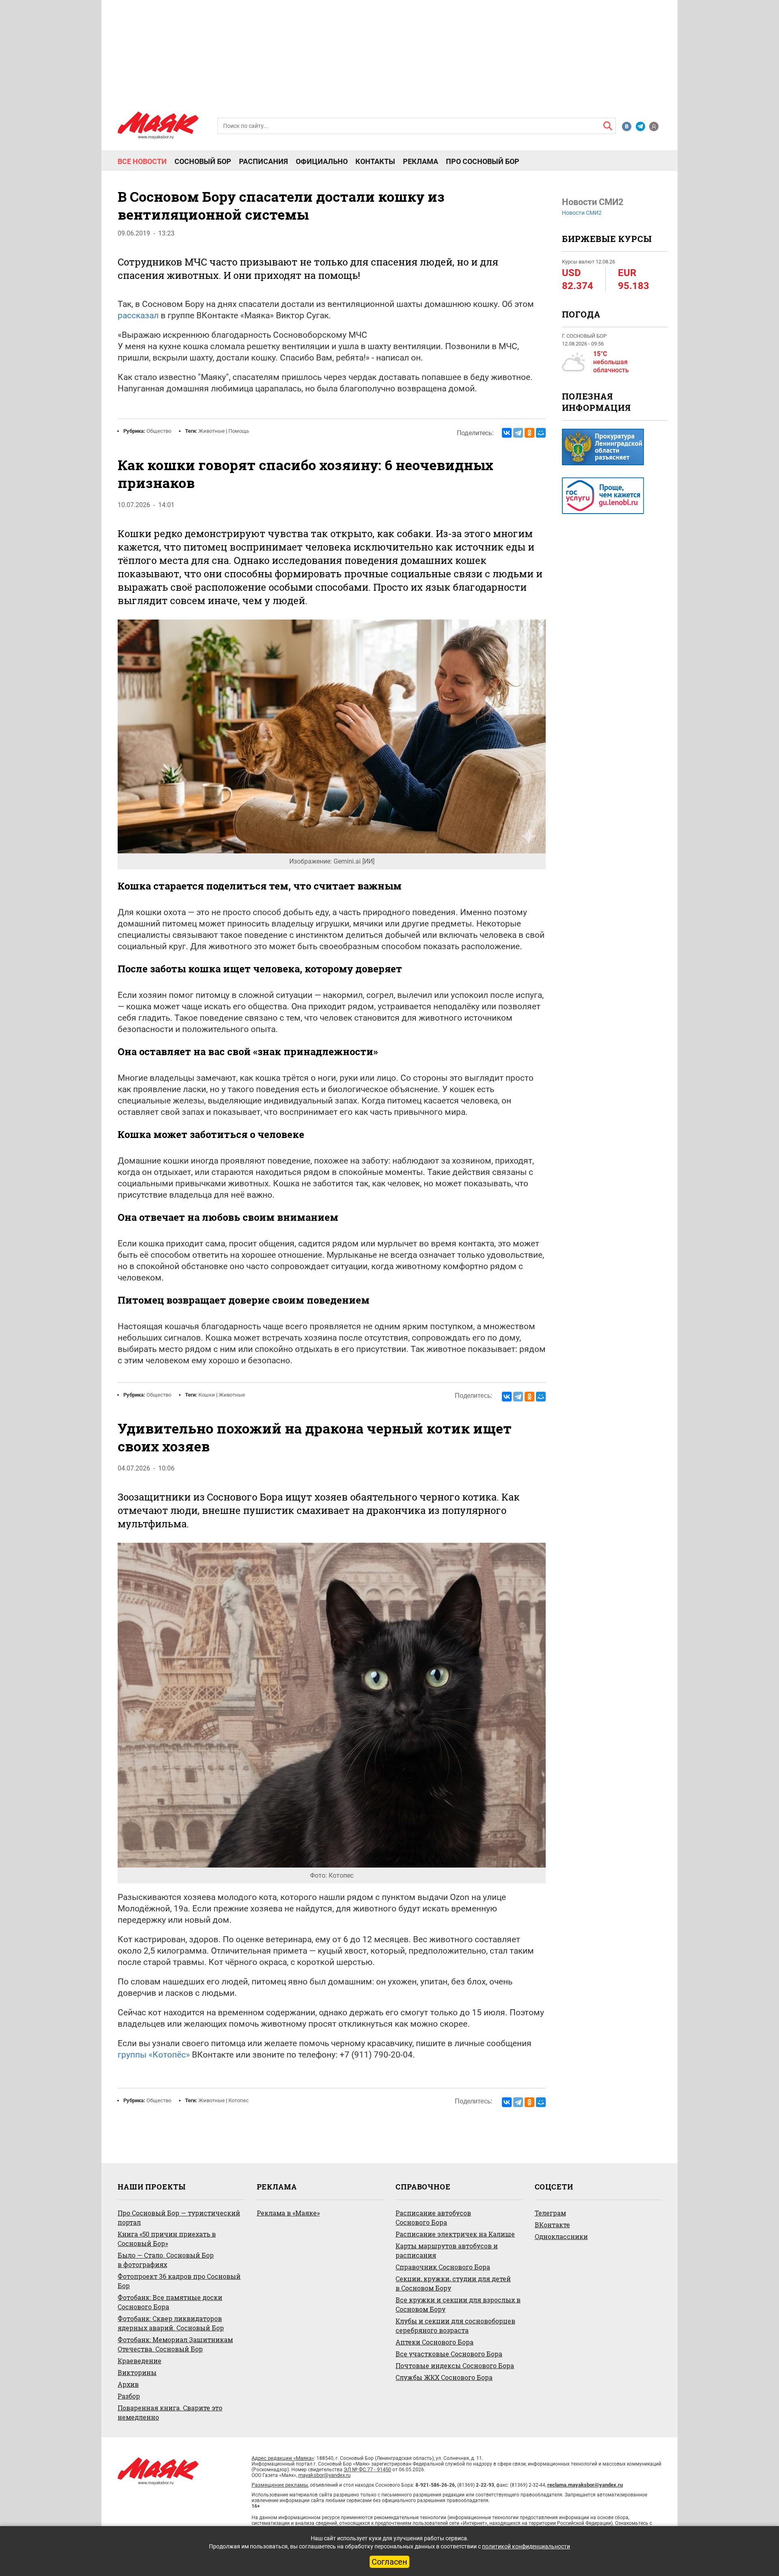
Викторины (137, 2372)
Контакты (375, 162)
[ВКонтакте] (507, 433)
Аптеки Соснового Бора (435, 2342)
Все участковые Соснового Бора (449, 2354)
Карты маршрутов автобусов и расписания (447, 2250)
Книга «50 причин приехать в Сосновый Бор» (167, 2239)
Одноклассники (561, 2236)
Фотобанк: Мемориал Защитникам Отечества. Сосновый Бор (175, 2344)
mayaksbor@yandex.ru (324, 2475)
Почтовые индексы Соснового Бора (455, 2365)
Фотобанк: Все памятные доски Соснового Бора (170, 2302)
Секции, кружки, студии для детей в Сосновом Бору (453, 2283)
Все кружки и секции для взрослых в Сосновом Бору (458, 2304)
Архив (128, 2384)
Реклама (421, 162)
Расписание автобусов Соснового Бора (433, 2218)
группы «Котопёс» (154, 2055)
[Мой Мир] (541, 433)
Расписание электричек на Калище (455, 2234)
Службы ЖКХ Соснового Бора (444, 2377)
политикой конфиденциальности (526, 2546)
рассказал (138, 315)
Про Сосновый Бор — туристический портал (179, 2218)
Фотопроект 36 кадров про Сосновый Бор (179, 2281)
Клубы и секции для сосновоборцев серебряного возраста (455, 2326)
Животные (212, 431)
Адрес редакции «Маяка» (283, 2458)
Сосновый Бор (203, 162)
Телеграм (550, 2213)
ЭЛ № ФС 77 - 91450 (367, 2469)
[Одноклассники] (529, 433)
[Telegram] (518, 433)
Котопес (239, 2100)
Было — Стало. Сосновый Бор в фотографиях (166, 2260)
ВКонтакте (552, 2225)
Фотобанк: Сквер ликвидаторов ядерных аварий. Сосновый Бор (171, 2323)
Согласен (389, 2562)
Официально (322, 162)
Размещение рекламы (280, 2485)
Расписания (264, 162)
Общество (159, 431)
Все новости (142, 162)
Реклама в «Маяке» (288, 2213)
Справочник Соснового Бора (443, 2267)
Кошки (207, 1395)
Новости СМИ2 (582, 213)
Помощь (239, 431)
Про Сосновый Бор (483, 162)
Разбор (129, 2396)
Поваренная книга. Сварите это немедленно (170, 2412)
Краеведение (140, 2361)
